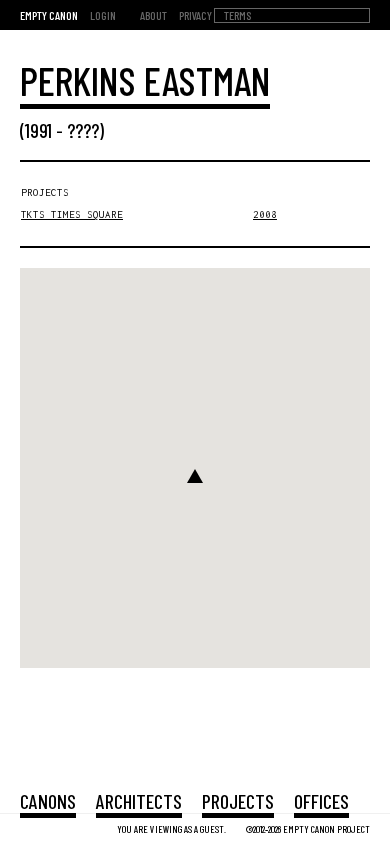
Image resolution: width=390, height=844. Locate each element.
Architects (139, 801)
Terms (237, 15)
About (153, 15)
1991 (38, 130)
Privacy (195, 15)
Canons (48, 801)
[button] (195, 476)
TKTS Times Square (72, 214)
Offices (321, 801)
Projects (238, 801)
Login (103, 15)
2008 (265, 214)
